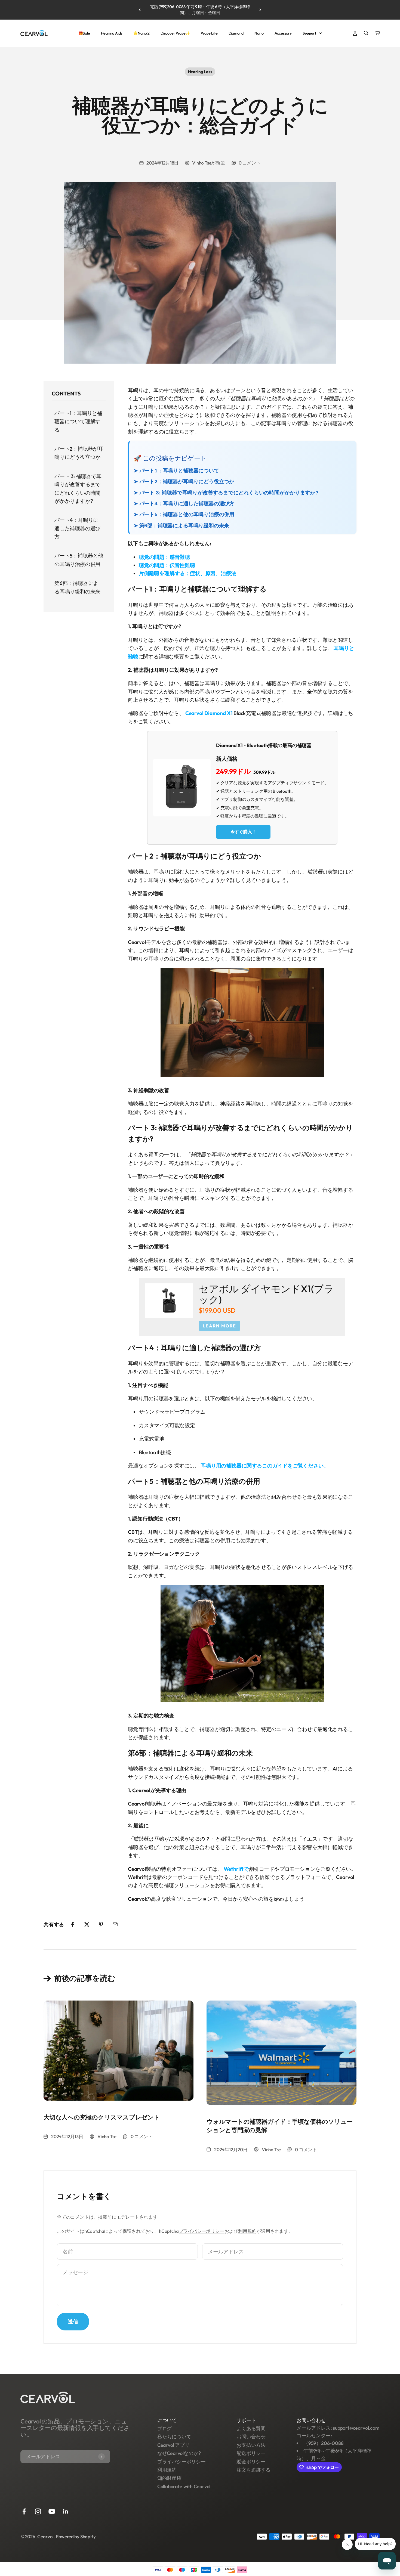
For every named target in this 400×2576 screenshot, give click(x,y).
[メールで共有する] (115, 1924)
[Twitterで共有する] (87, 1924)
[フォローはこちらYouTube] (52, 2511)
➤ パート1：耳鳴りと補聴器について (176, 471)
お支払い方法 (251, 2445)
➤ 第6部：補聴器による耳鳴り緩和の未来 (181, 526)
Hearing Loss (200, 72)
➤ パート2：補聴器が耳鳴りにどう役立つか (184, 482)
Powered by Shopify (76, 2536)
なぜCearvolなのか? (179, 2453)
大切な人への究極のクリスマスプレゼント (102, 2117)
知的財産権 (169, 2478)
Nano (259, 33)
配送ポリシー (251, 2453)
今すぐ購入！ (243, 832)
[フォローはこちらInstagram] (38, 2511)
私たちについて (174, 2437)
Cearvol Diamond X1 (209, 713)
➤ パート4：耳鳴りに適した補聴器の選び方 (184, 504)
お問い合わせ (251, 2437)
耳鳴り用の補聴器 (221, 1466)
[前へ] (140, 10)
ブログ (164, 2428)
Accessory (283, 33)
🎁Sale (84, 33)
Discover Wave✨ (175, 33)
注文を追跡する (253, 2470)
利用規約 (247, 2231)
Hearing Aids (112, 33)
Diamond (236, 33)
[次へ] (260, 10)
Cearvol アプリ (173, 2445)
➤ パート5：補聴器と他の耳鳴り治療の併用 (184, 514)
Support (310, 33)
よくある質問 (251, 2428)
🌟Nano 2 (141, 33)
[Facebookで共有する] (73, 1924)
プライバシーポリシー (202, 2231)
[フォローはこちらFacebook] (24, 2511)
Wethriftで (236, 1869)
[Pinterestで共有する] (101, 1924)
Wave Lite (209, 33)
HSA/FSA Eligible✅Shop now (200, 10)
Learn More (219, 1326)
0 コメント (250, 163)
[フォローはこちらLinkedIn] (66, 2511)
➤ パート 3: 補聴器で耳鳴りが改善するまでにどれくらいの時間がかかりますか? (226, 493)
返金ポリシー (251, 2462)
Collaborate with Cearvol (184, 2486)
